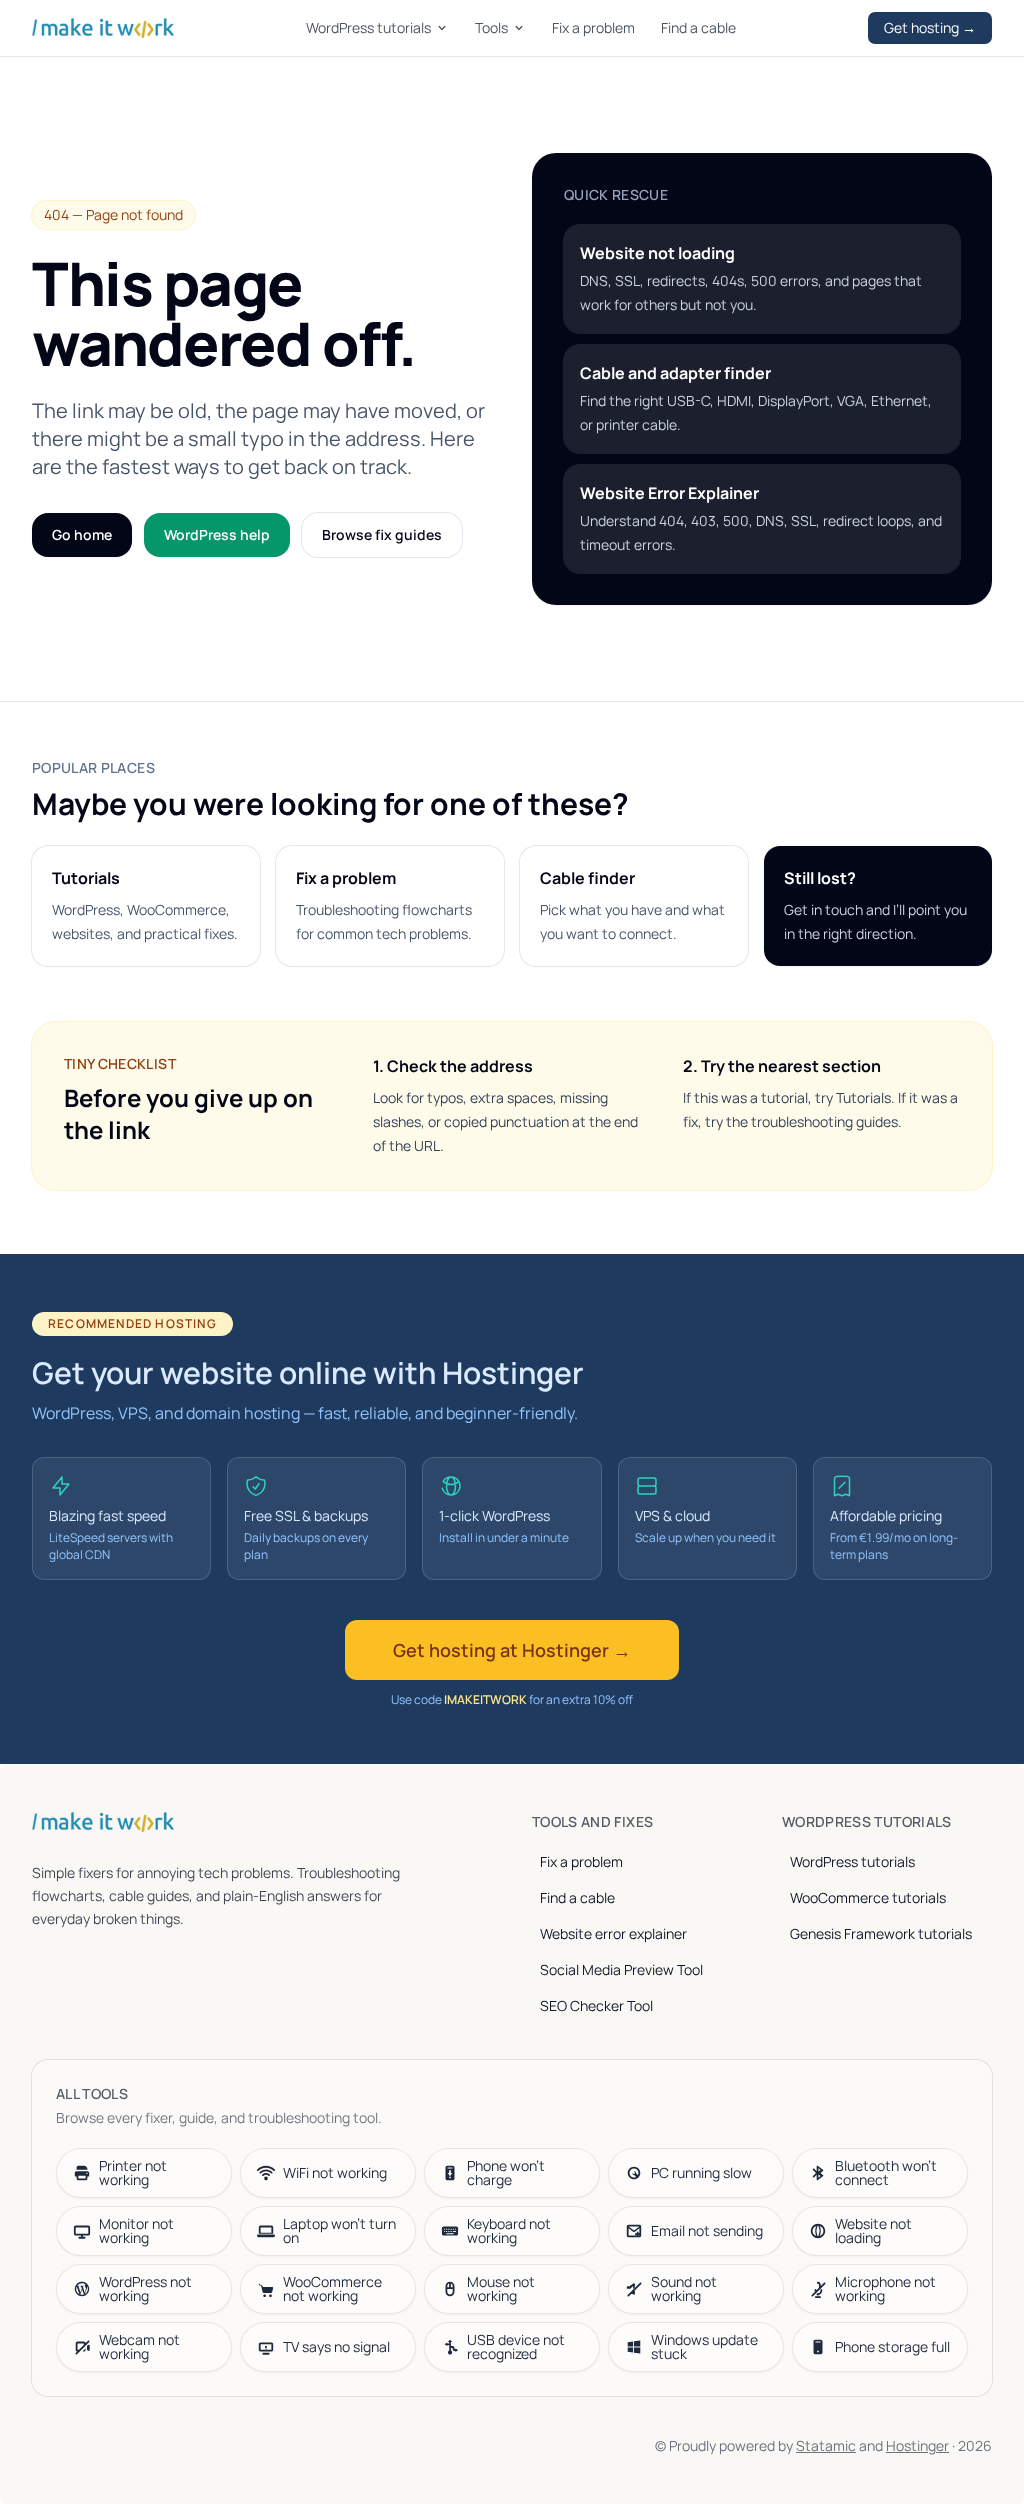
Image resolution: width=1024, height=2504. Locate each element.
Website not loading (873, 2230)
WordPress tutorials (368, 27)
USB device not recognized (516, 2346)
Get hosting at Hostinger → (512, 1650)
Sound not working (684, 2288)
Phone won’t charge (506, 2172)
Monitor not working (136, 2230)
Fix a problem (593, 27)
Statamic (826, 2445)
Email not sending (707, 2230)
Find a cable (698, 27)
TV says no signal (336, 2346)
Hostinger (917, 2445)
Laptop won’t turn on (339, 2230)
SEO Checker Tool (596, 2005)
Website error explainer (613, 1933)
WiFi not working (335, 2172)
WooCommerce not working (332, 2288)
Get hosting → (930, 27)
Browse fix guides (382, 534)
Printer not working (133, 2172)
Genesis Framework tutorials (881, 1933)
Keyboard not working (509, 2230)
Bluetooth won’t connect (886, 2172)
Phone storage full (892, 2346)
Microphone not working (885, 2288)
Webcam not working (139, 2346)
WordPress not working (145, 2288)
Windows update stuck (704, 2346)
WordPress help (217, 534)
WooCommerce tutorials (868, 1897)
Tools (491, 27)
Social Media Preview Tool (621, 1969)
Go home (82, 534)
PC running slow (701, 2172)
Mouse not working (501, 2288)
